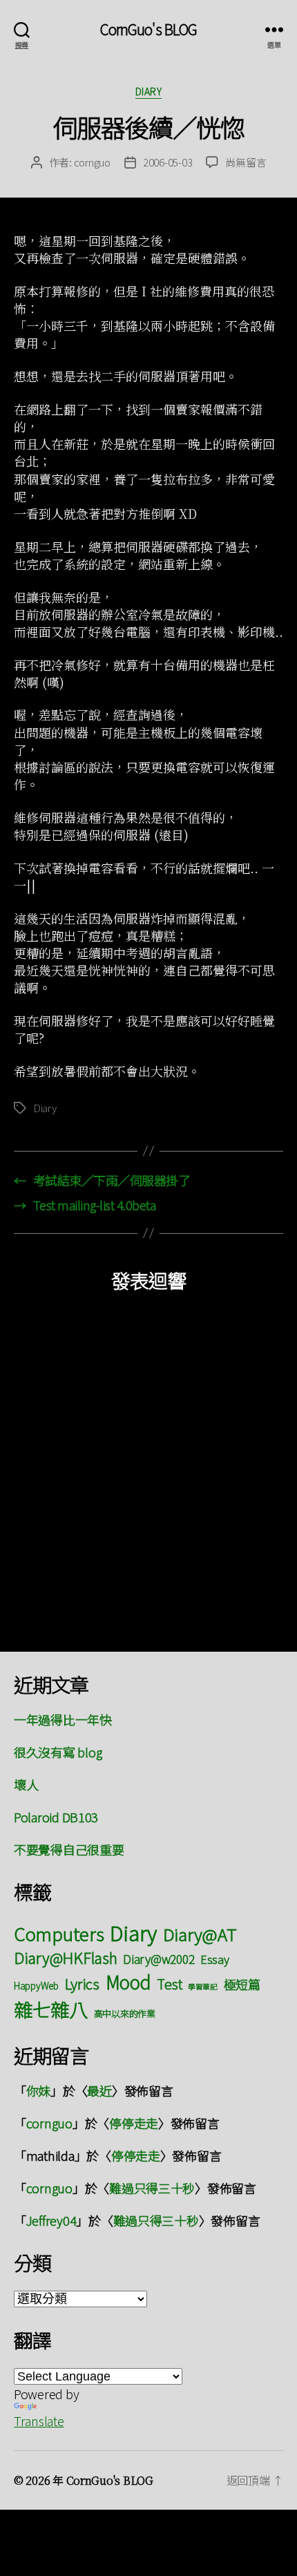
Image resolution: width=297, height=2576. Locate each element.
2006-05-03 (167, 162)
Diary (149, 92)
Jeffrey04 (51, 2220)
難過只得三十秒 (152, 2188)
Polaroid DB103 (56, 1817)
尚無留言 (246, 162)
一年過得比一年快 (63, 1719)
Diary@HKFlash (66, 1957)
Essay (215, 1959)
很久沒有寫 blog (58, 1752)
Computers (59, 1933)
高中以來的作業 (125, 2013)
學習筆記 (203, 1986)
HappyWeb (36, 1985)
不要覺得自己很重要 (69, 1849)
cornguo (92, 162)
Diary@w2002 (159, 1959)
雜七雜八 (51, 2009)
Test (169, 1984)
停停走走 (134, 2123)
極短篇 (242, 1984)
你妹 (38, 2090)
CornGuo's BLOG (149, 29)
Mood (128, 1982)
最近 (99, 2090)
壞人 (26, 1784)
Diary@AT (200, 1934)
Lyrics (82, 1983)
